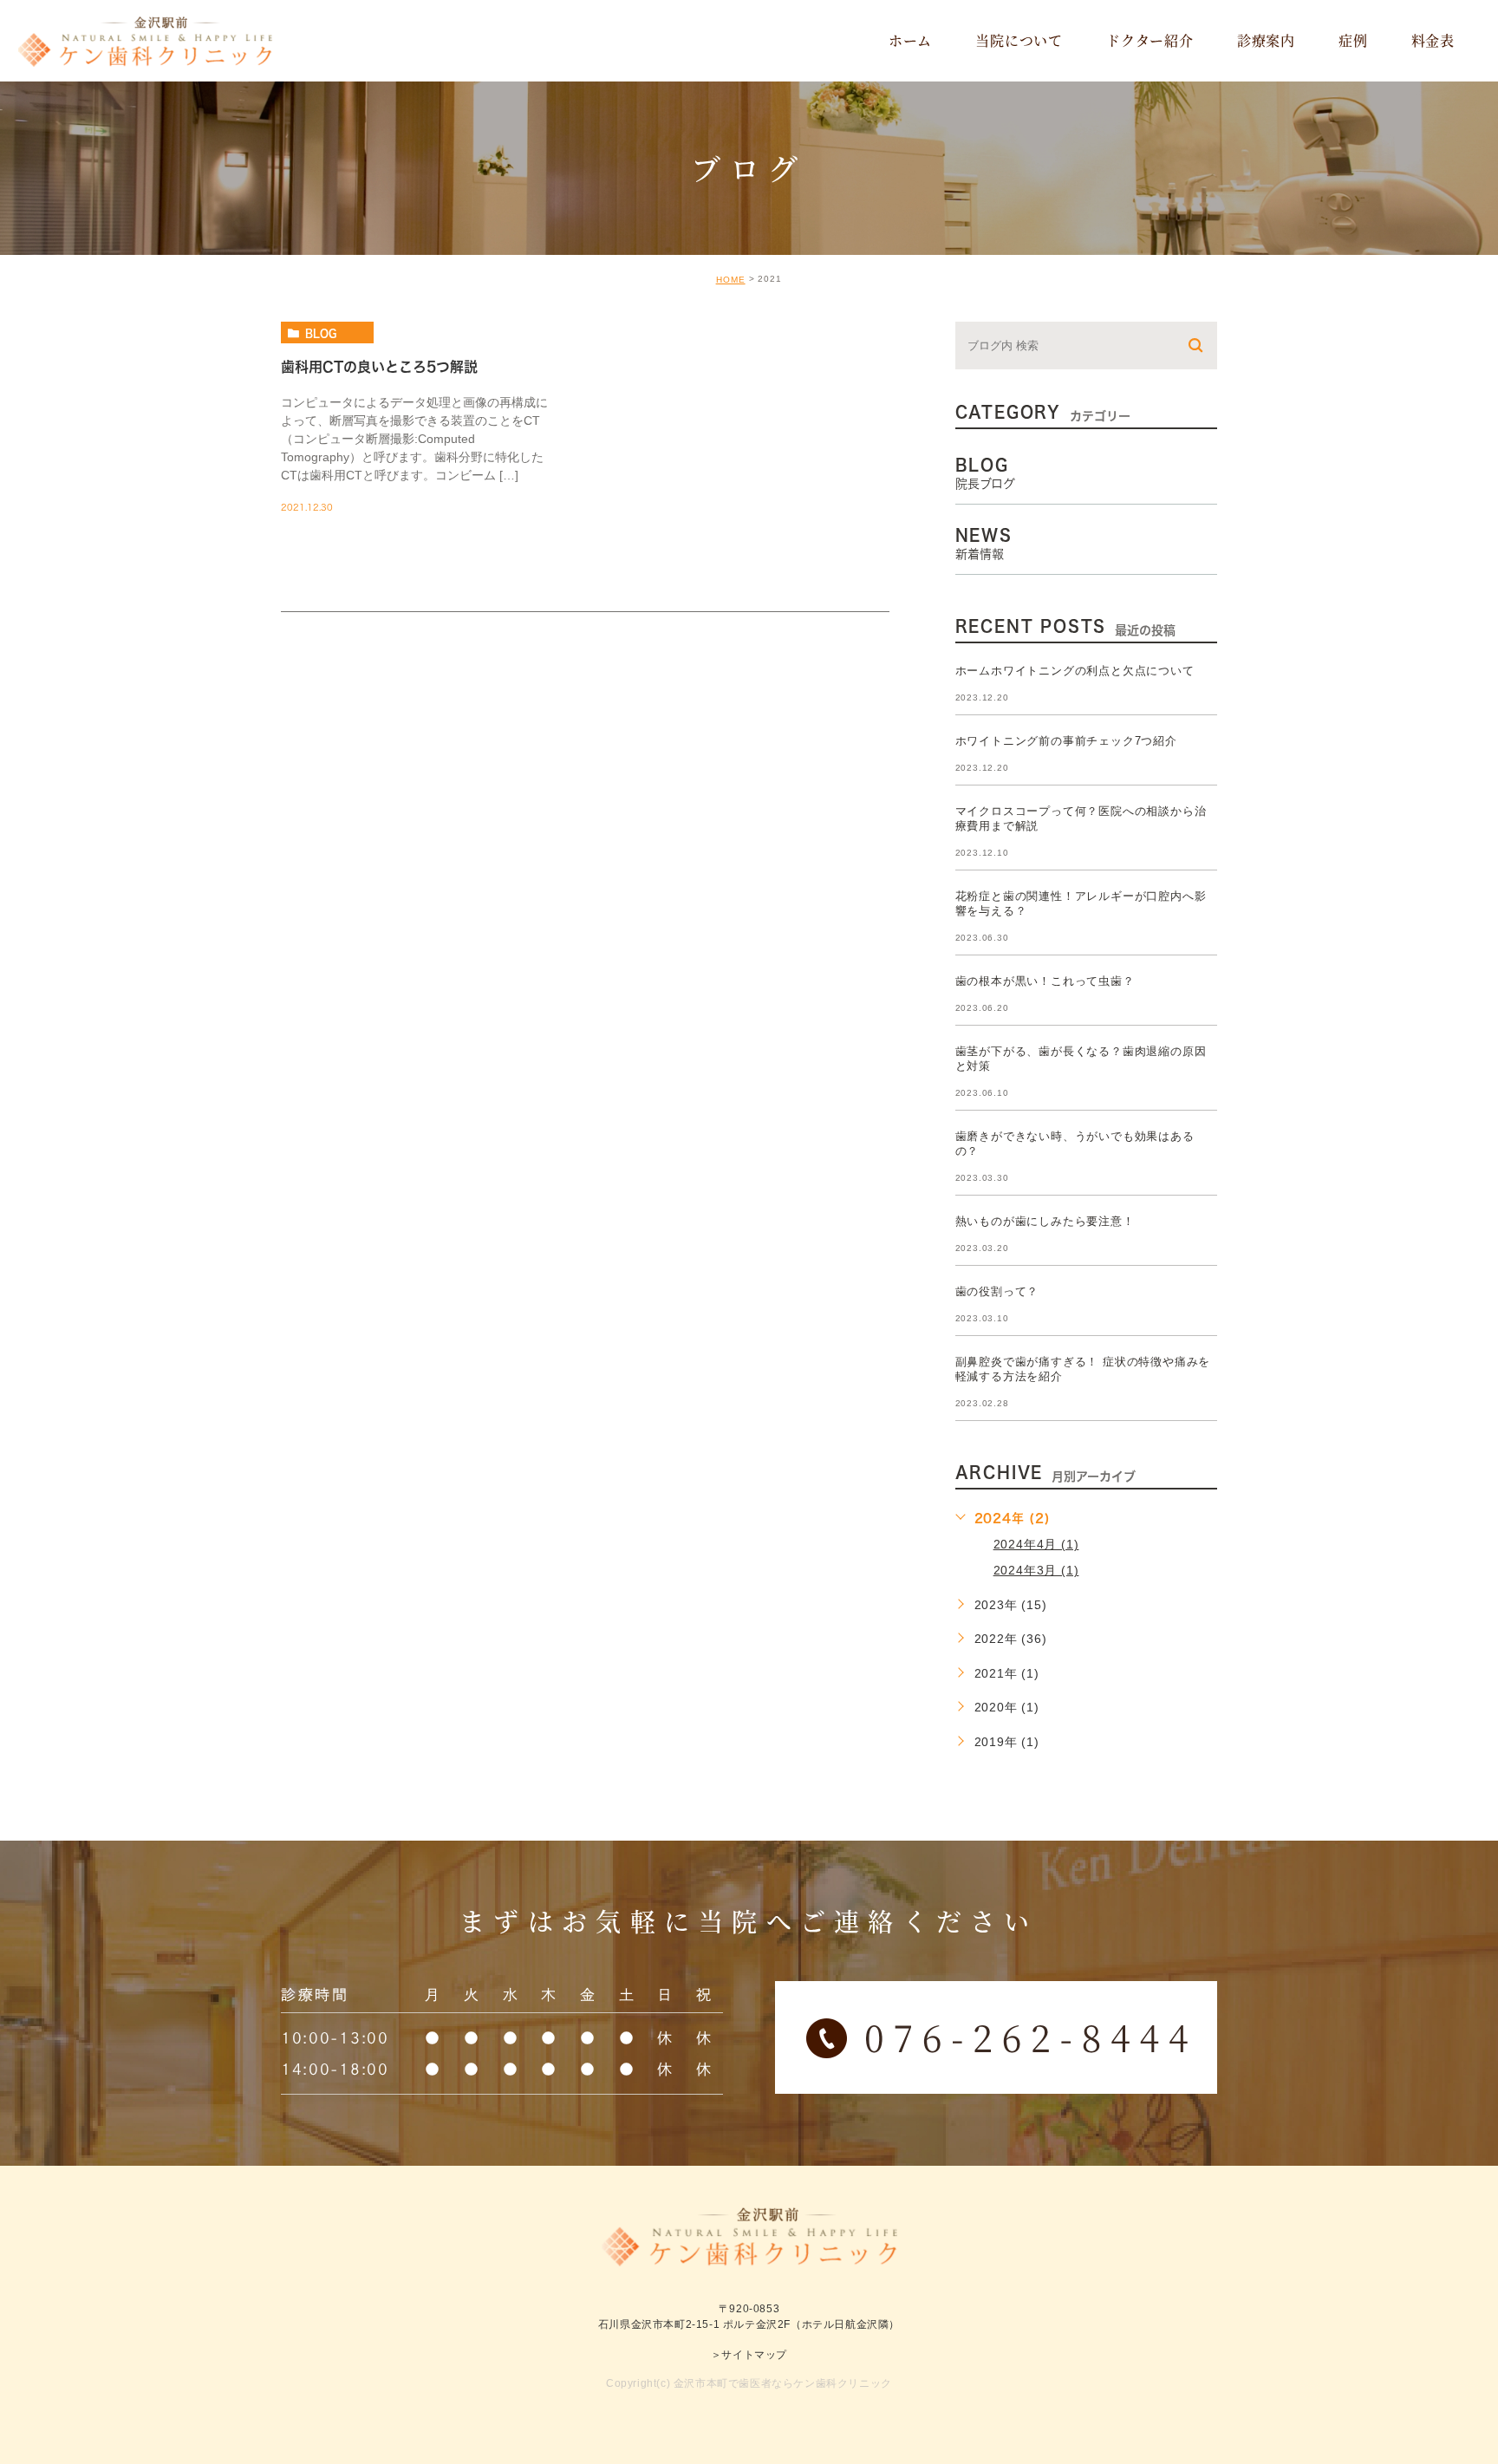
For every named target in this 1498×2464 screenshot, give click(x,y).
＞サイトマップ (749, 2354)
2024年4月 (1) (1036, 1544)
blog (321, 333)
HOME (731, 280)
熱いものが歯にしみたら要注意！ (1045, 1221)
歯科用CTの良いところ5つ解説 (379, 367)
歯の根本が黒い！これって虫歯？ (1045, 981)
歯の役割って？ (997, 1291)
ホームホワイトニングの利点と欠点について (1075, 671)
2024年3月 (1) (1036, 1570)
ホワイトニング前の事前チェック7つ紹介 (1066, 741)
